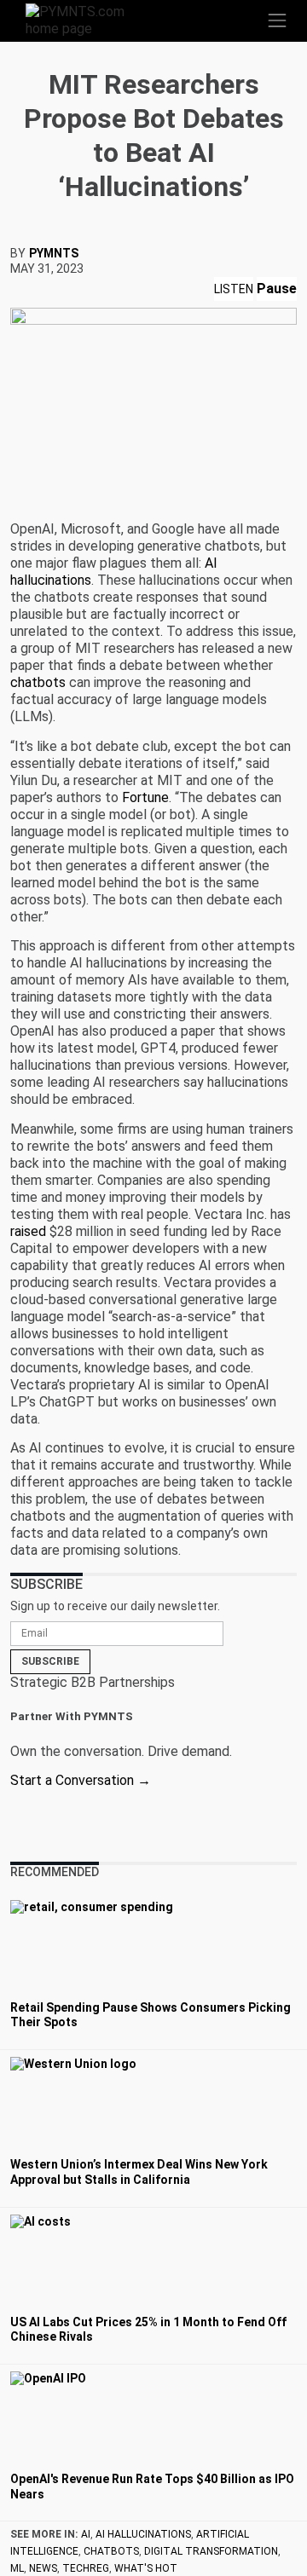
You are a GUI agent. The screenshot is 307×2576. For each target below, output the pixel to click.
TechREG (86, 2568)
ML (17, 2568)
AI (86, 2534)
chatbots (38, 682)
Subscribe (50, 1661)
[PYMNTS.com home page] (85, 19)
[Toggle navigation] (277, 20)
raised (28, 1231)
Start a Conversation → (81, 1780)
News (43, 2568)
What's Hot (146, 2568)
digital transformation (211, 2551)
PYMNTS (54, 253)
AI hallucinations (143, 2534)
